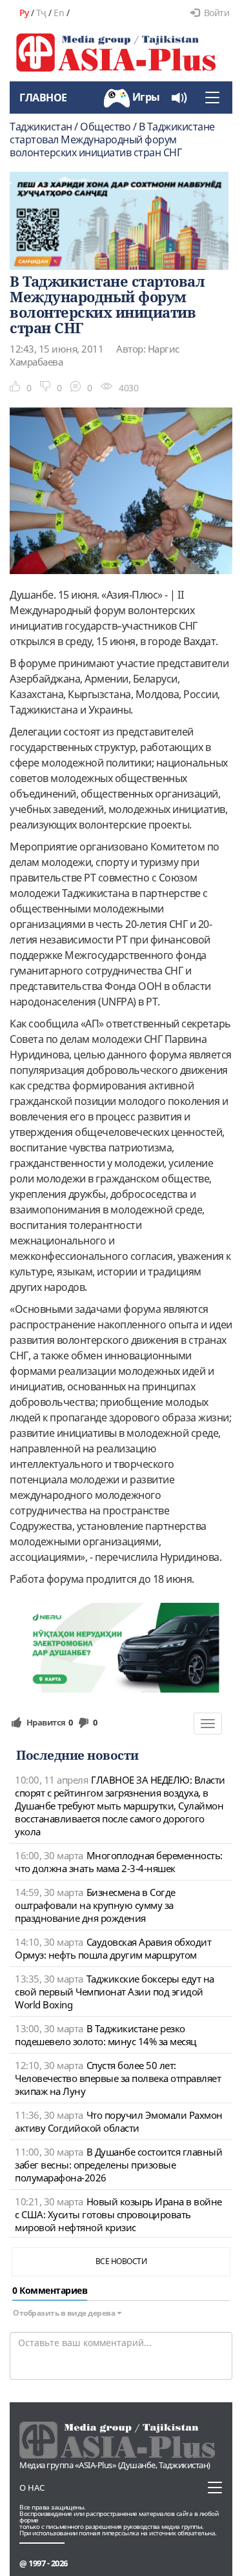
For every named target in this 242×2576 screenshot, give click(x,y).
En (59, 13)
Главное (43, 98)
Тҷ (41, 13)
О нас (32, 2488)
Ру (24, 13)
